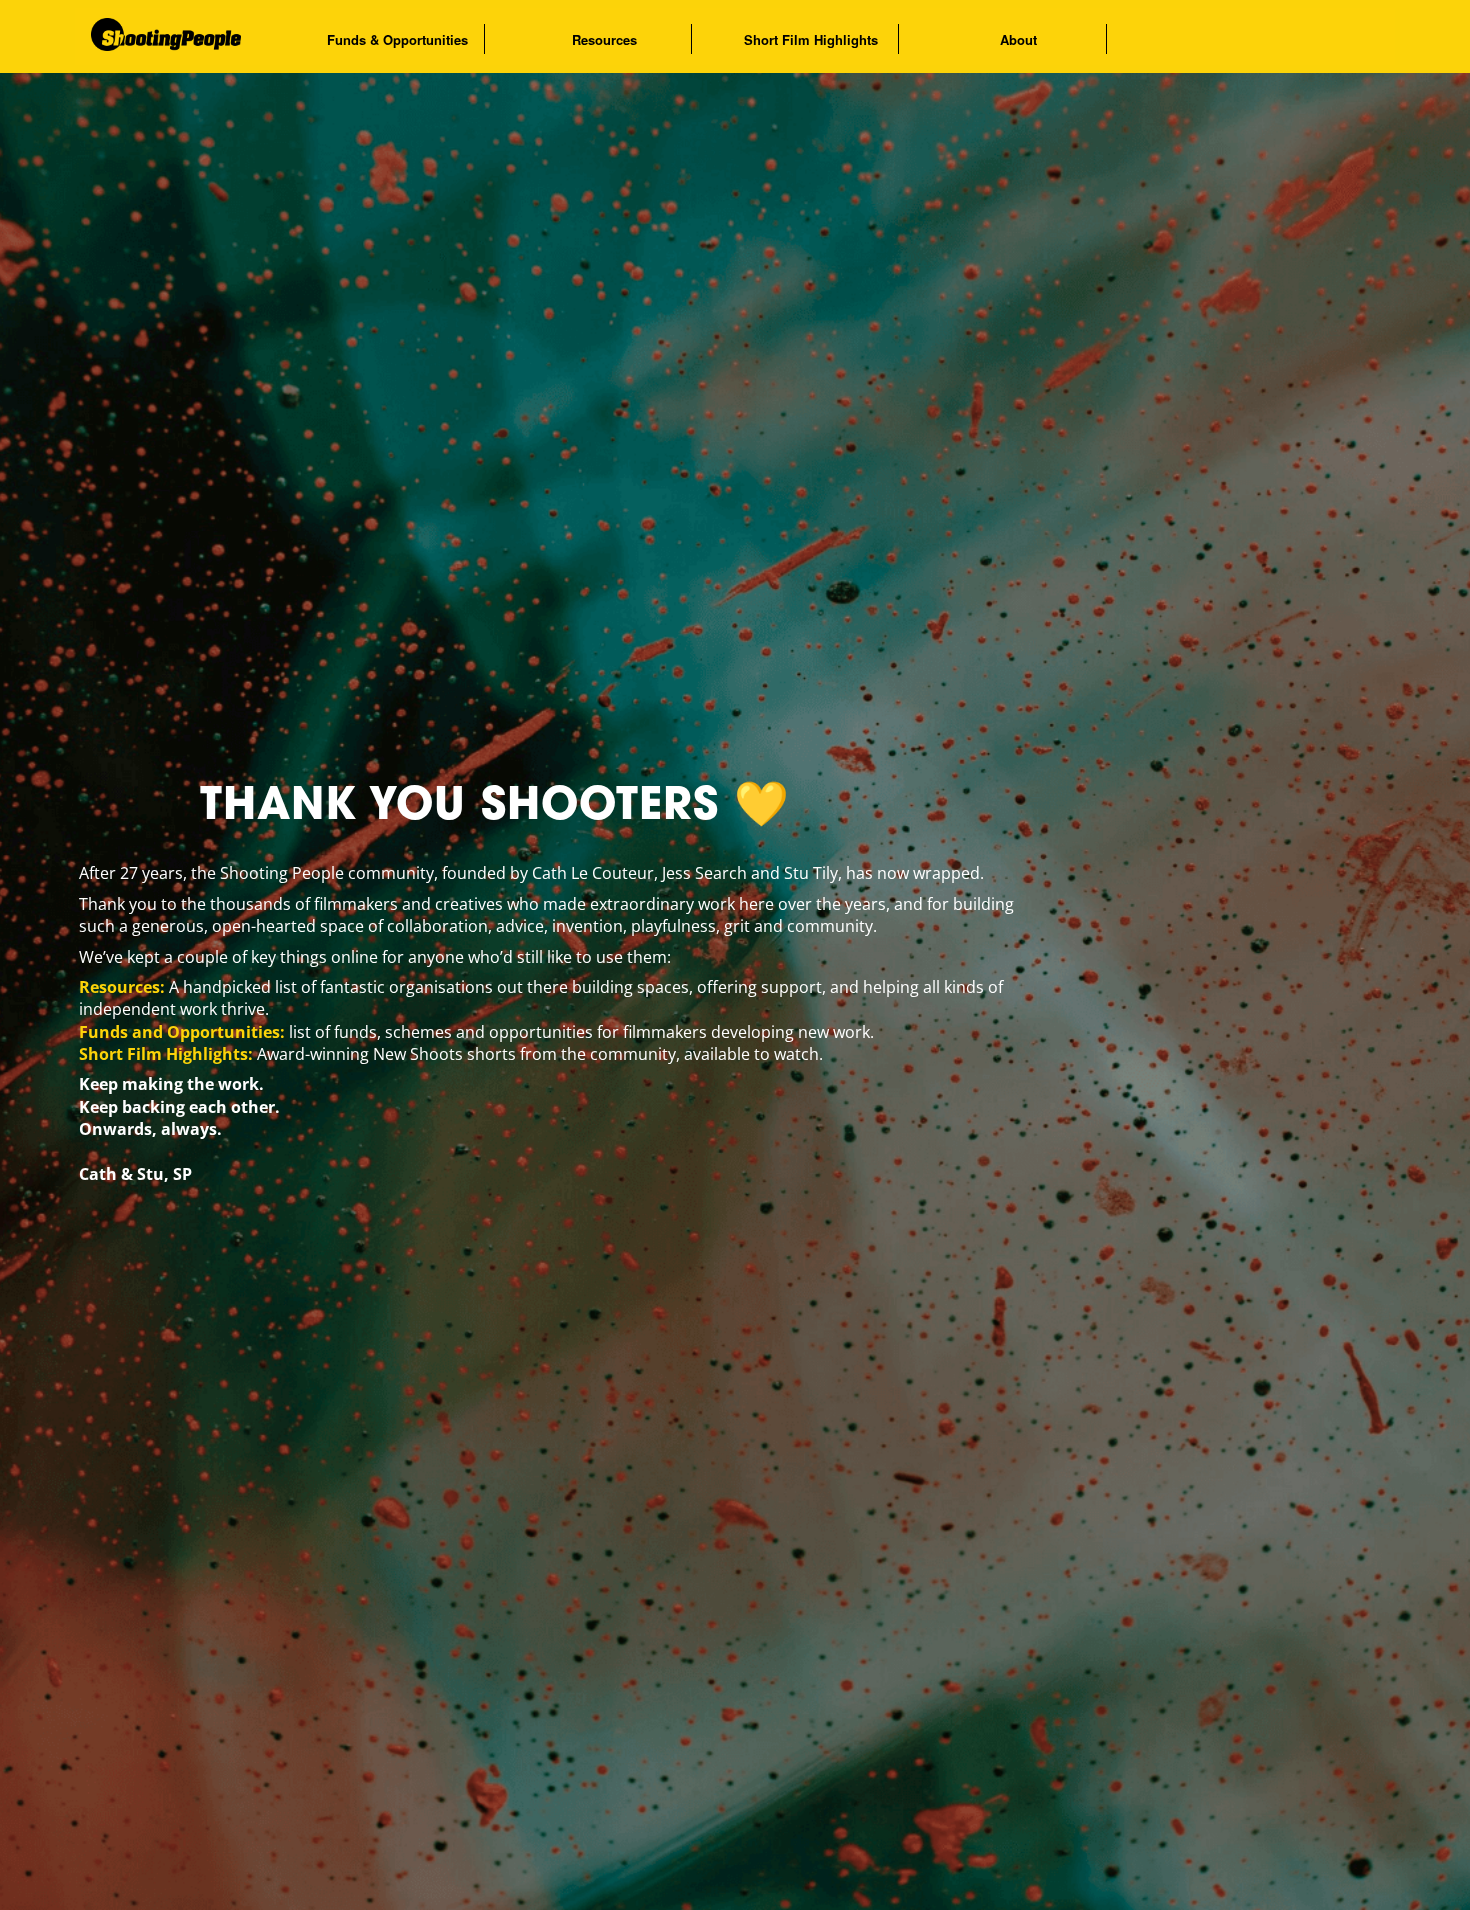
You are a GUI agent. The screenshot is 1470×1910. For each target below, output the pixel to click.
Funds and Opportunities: (182, 1032)
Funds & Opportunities (397, 39)
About (1018, 39)
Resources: (122, 987)
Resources (604, 39)
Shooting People (200, 35)
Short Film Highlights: (166, 1054)
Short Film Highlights (811, 39)
